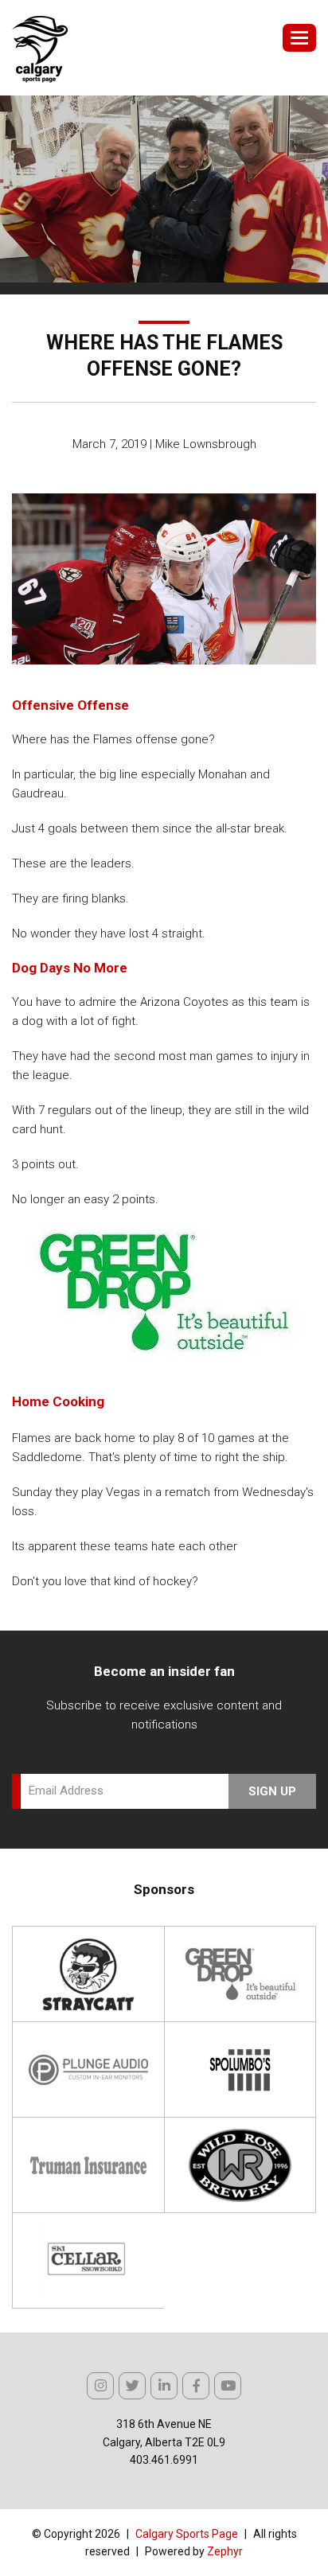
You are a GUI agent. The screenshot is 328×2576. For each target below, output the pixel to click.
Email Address (66, 1791)
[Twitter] (132, 2386)
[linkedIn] (164, 2386)
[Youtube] (228, 2386)
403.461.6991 (164, 2460)
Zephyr (225, 2551)
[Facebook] (196, 2386)
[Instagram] (100, 2386)
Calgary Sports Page (187, 2534)
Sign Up (272, 1791)
